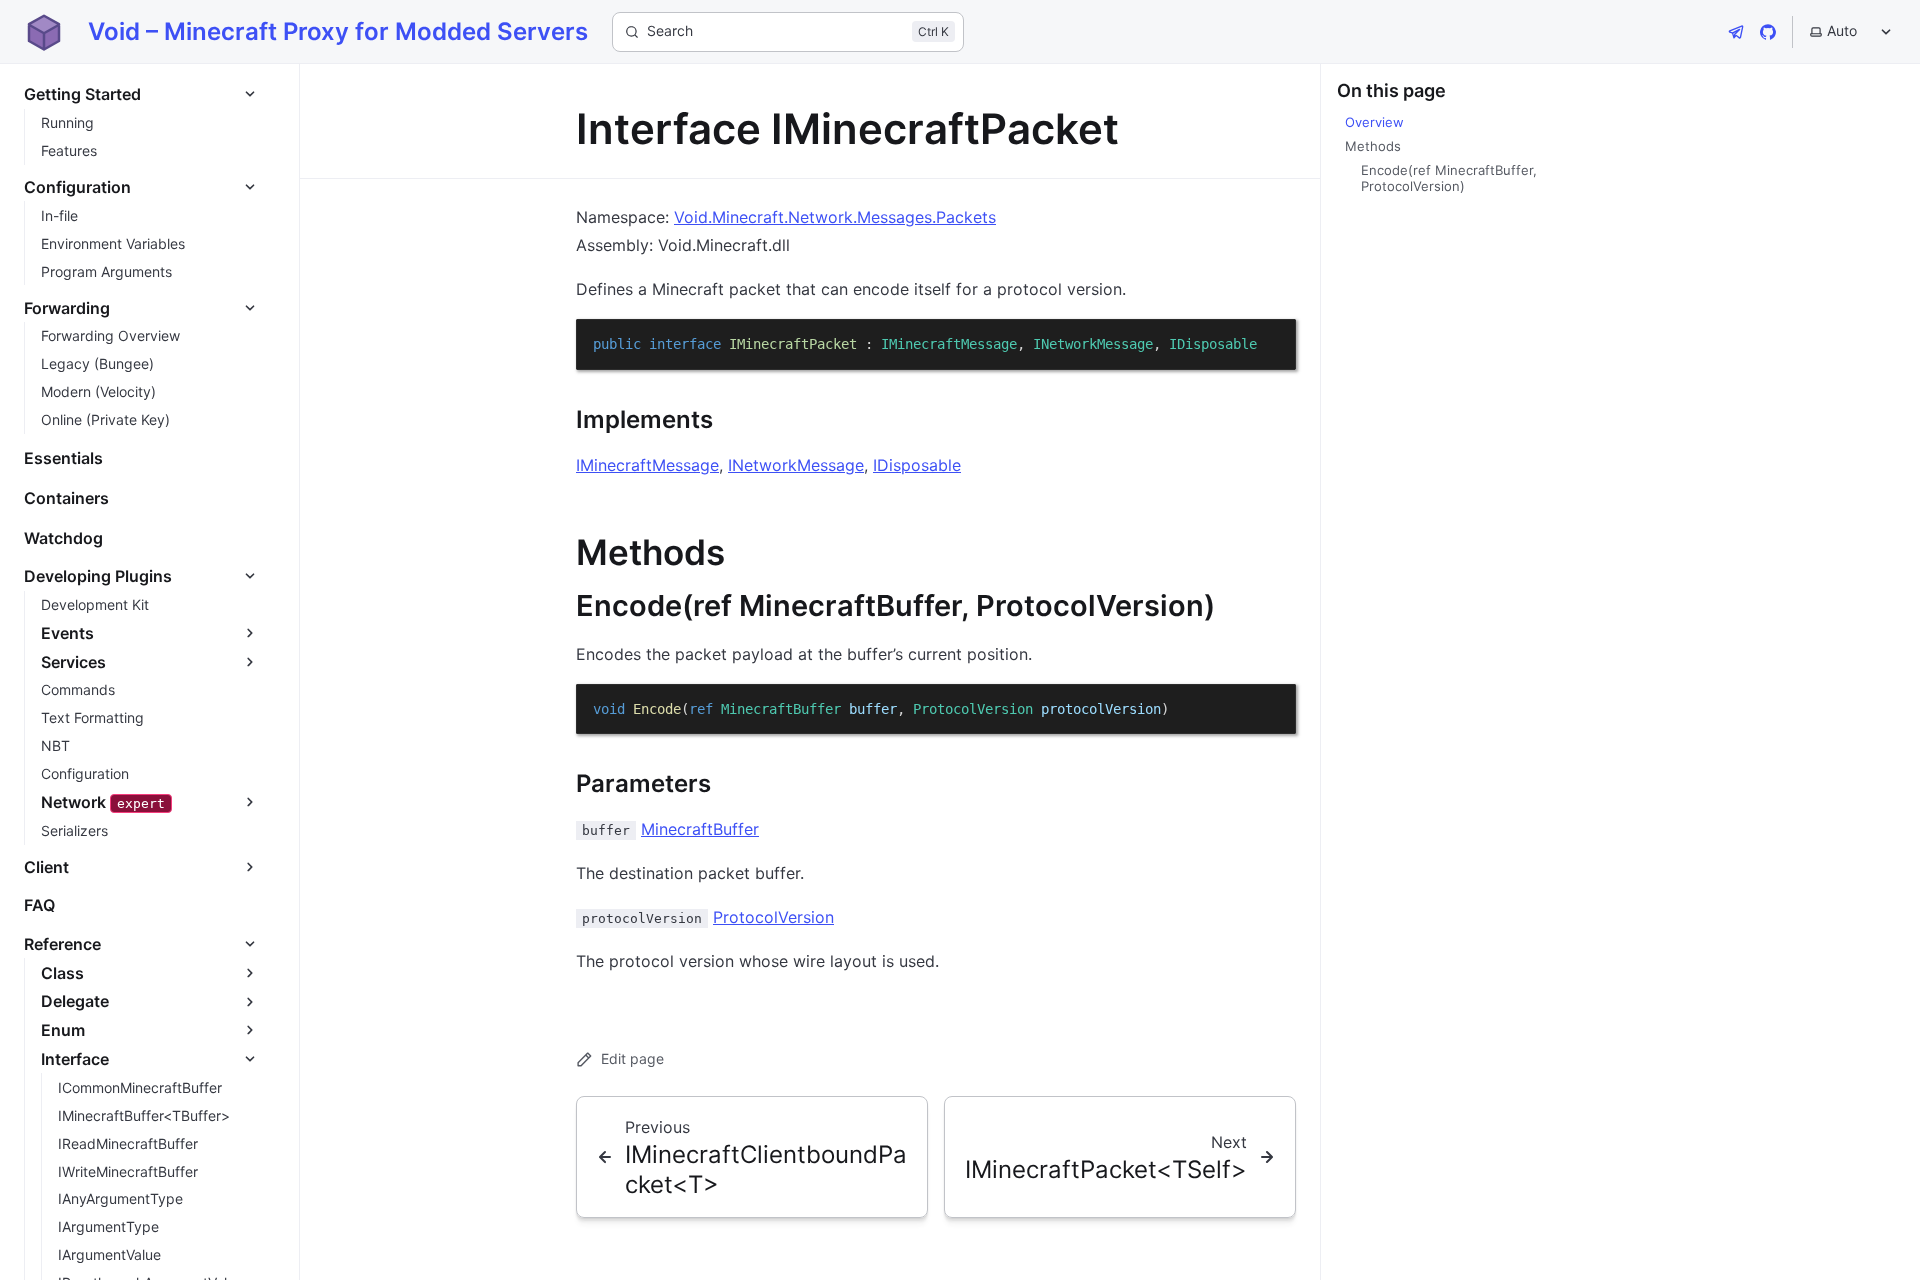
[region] (936, 344)
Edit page (632, 1058)
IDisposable (917, 465)
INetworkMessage (796, 465)
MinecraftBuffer (700, 829)
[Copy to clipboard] (1271, 343)
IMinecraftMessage (647, 465)
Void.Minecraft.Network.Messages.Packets (835, 217)
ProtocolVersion (773, 917)
